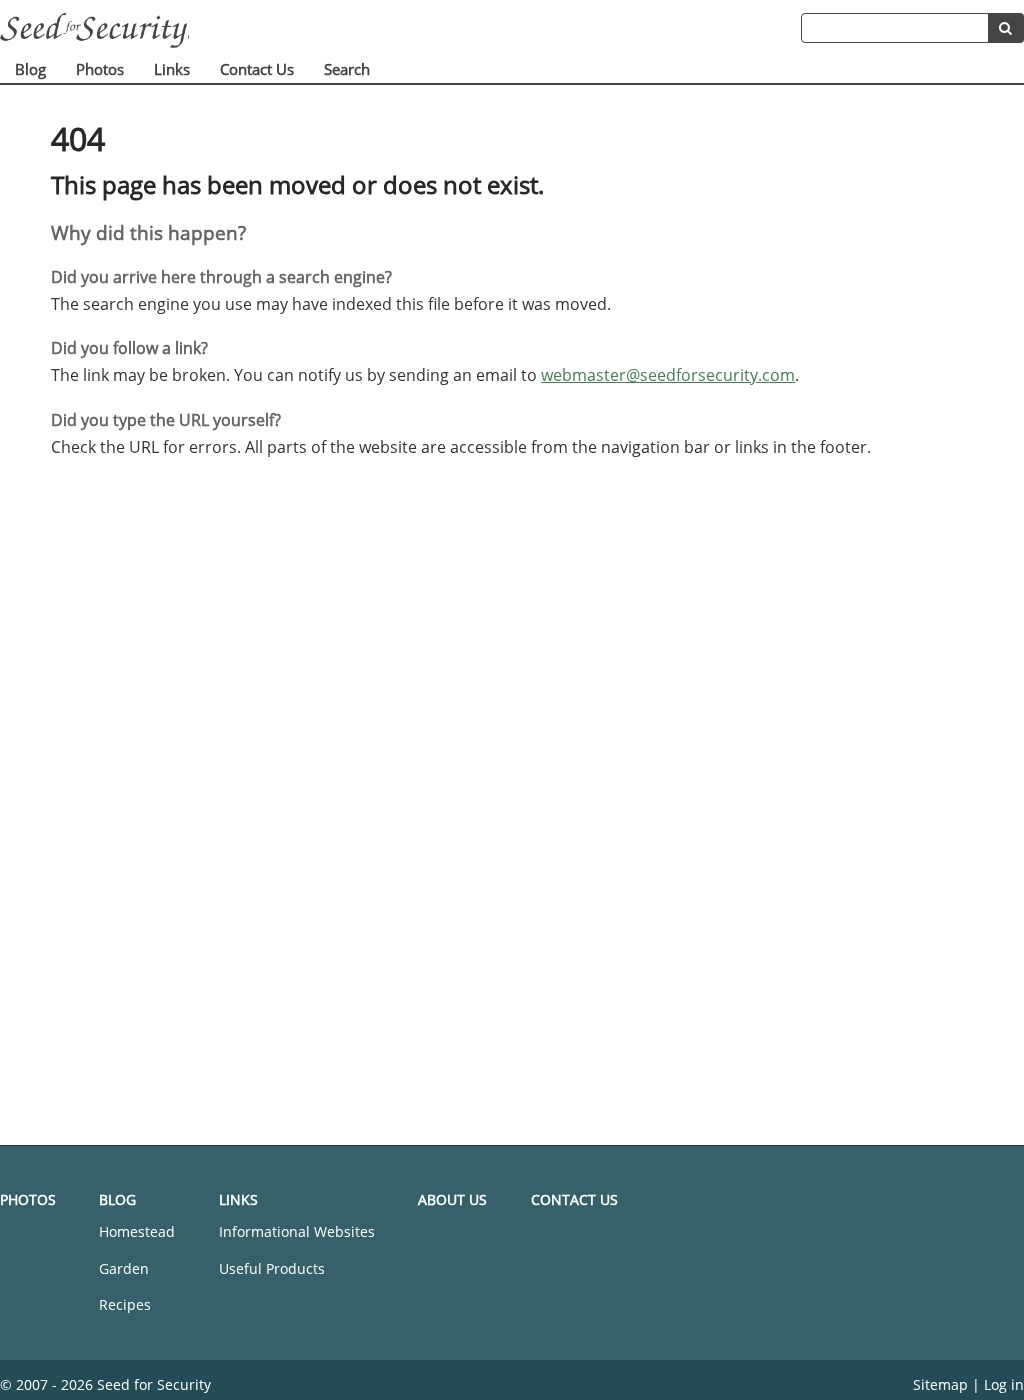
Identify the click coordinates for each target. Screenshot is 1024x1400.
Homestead (137, 1231)
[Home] (400, 30)
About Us (452, 1199)
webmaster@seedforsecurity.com (668, 375)
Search (347, 69)
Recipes (125, 1304)
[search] (1006, 28)
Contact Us (257, 69)
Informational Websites (297, 1231)
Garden (124, 1268)
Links (172, 69)
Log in (1004, 1384)
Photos (100, 69)
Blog (30, 69)
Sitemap (940, 1384)
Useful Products (272, 1268)
